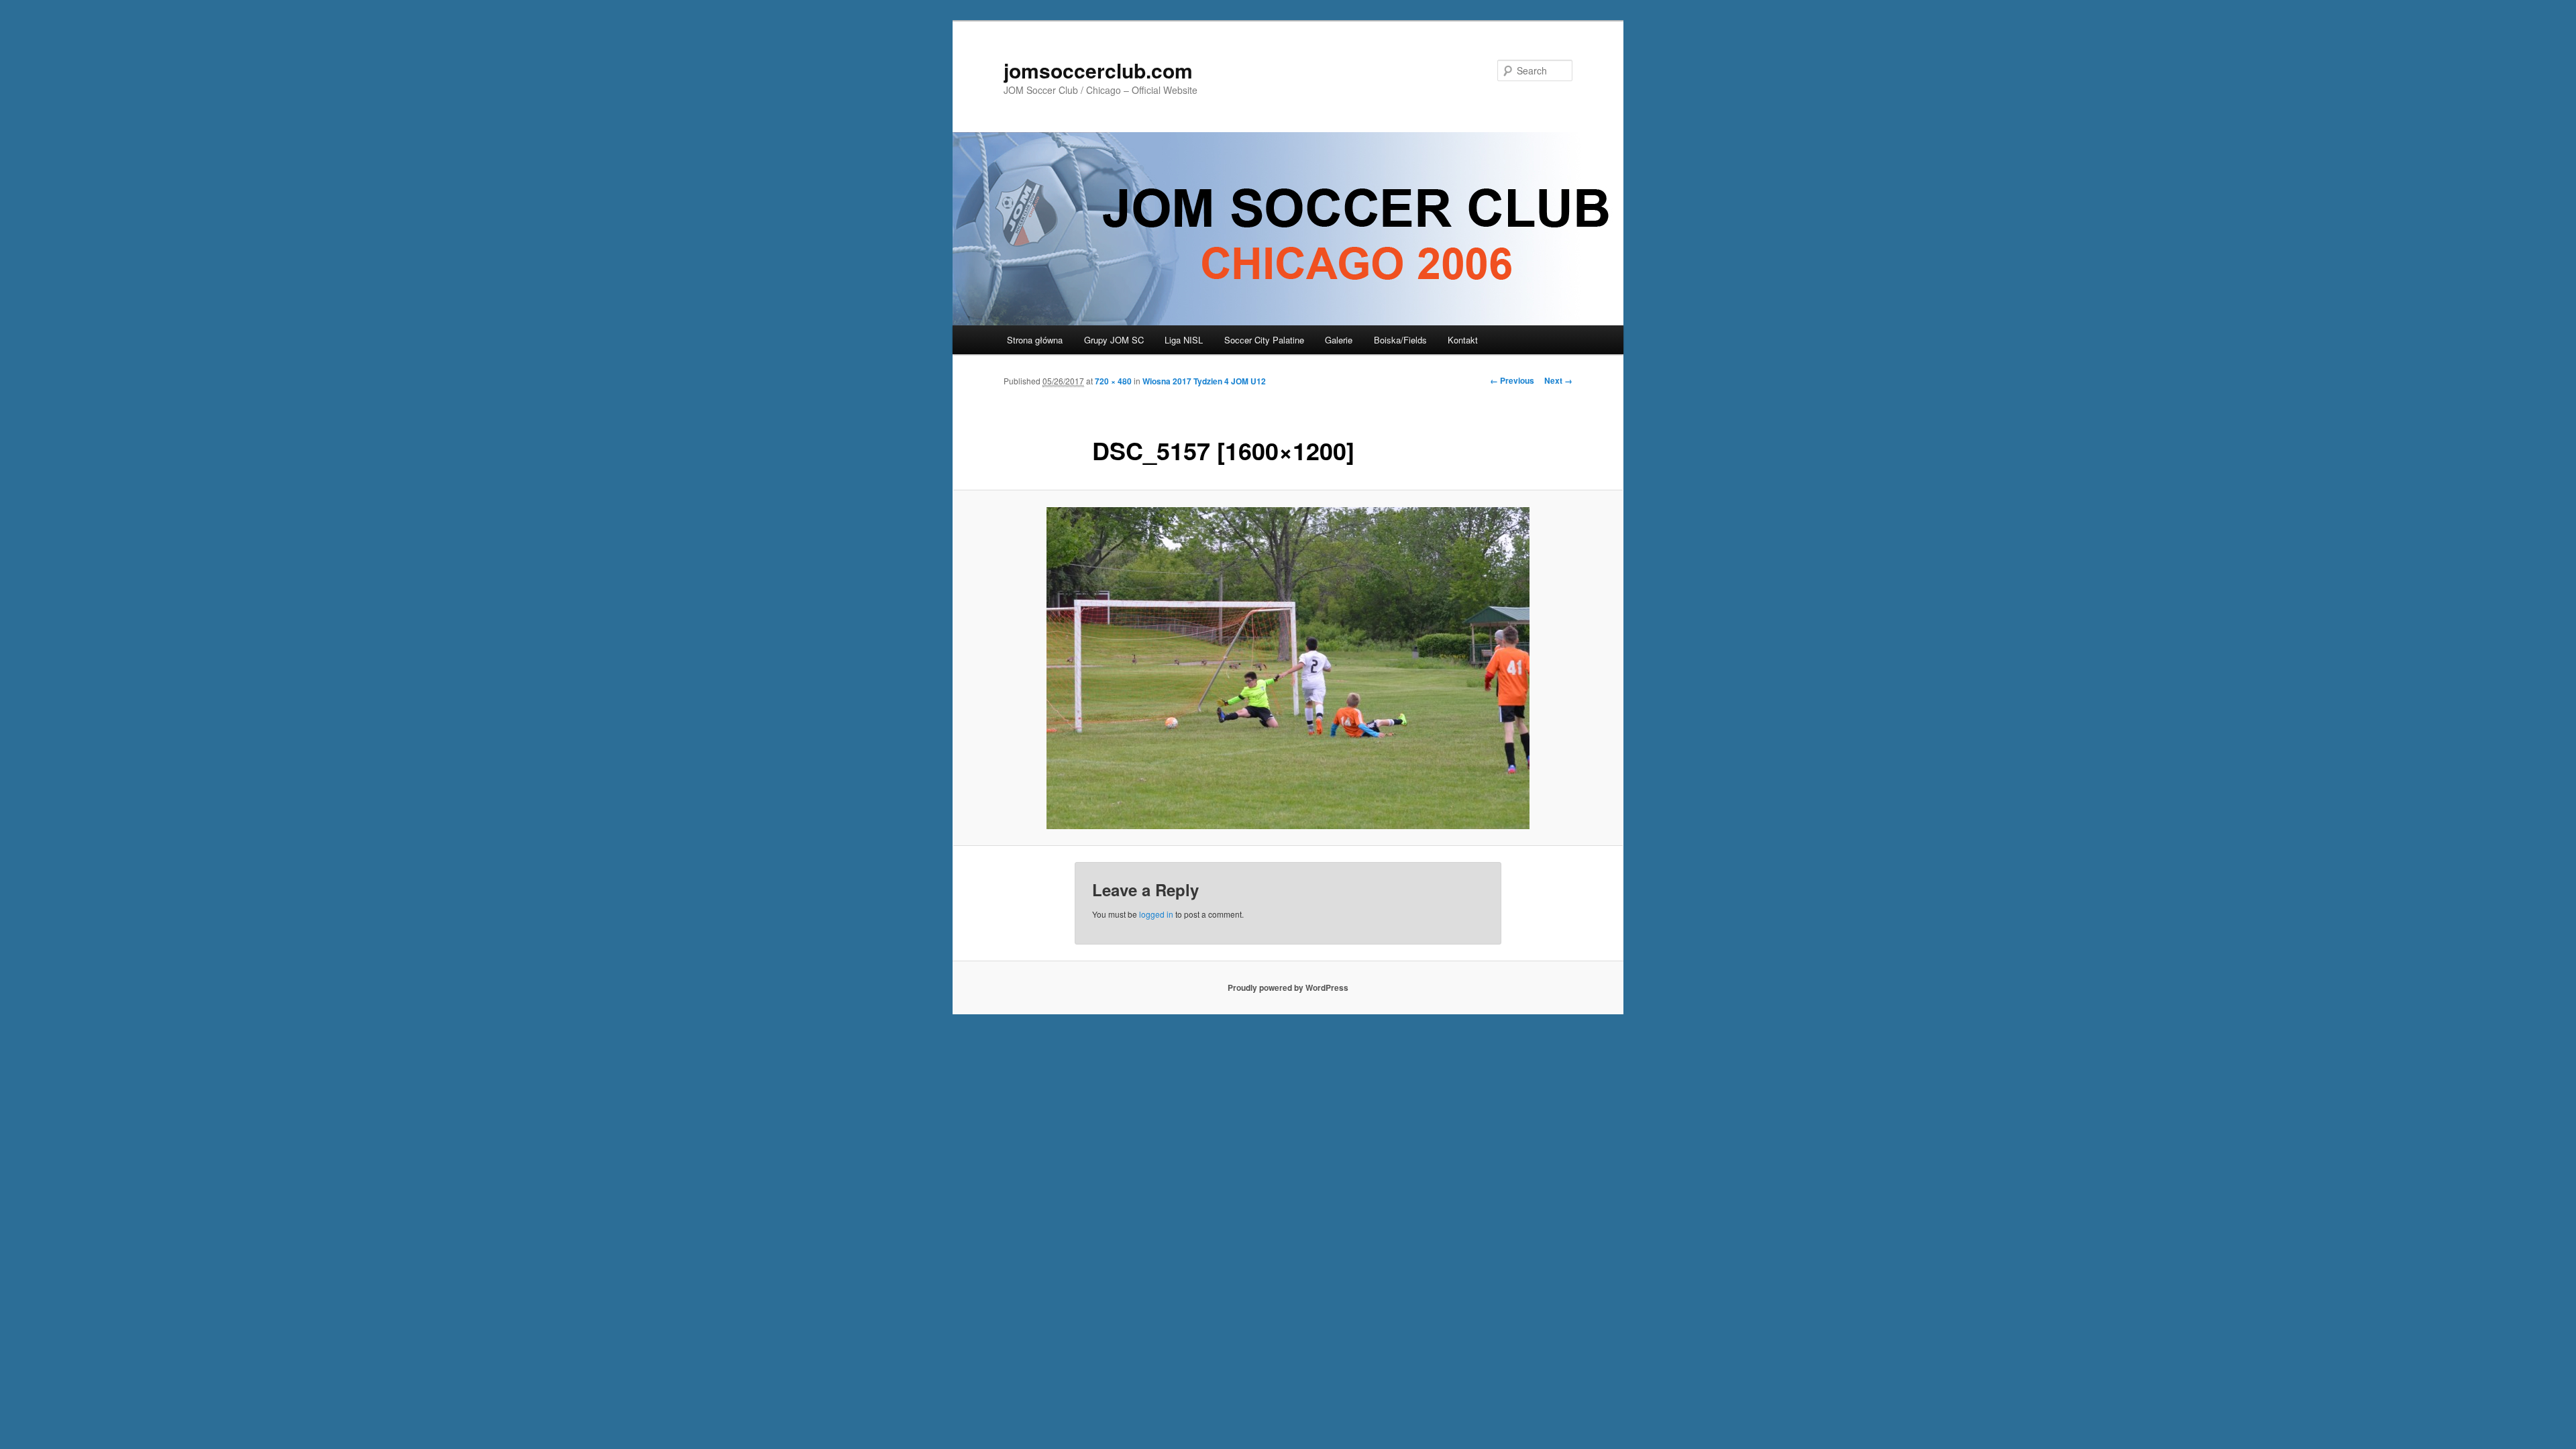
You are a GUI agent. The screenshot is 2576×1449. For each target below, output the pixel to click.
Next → (1558, 380)
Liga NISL (1184, 340)
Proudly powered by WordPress (1288, 987)
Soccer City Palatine (1264, 340)
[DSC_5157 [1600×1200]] (1288, 668)
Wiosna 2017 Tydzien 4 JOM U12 (1204, 381)
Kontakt (1463, 340)
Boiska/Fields (1400, 340)
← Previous (1512, 380)
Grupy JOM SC (1114, 340)
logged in (1156, 914)
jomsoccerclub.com (1098, 70)
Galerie (1339, 340)
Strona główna (1035, 340)
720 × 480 (1113, 381)
